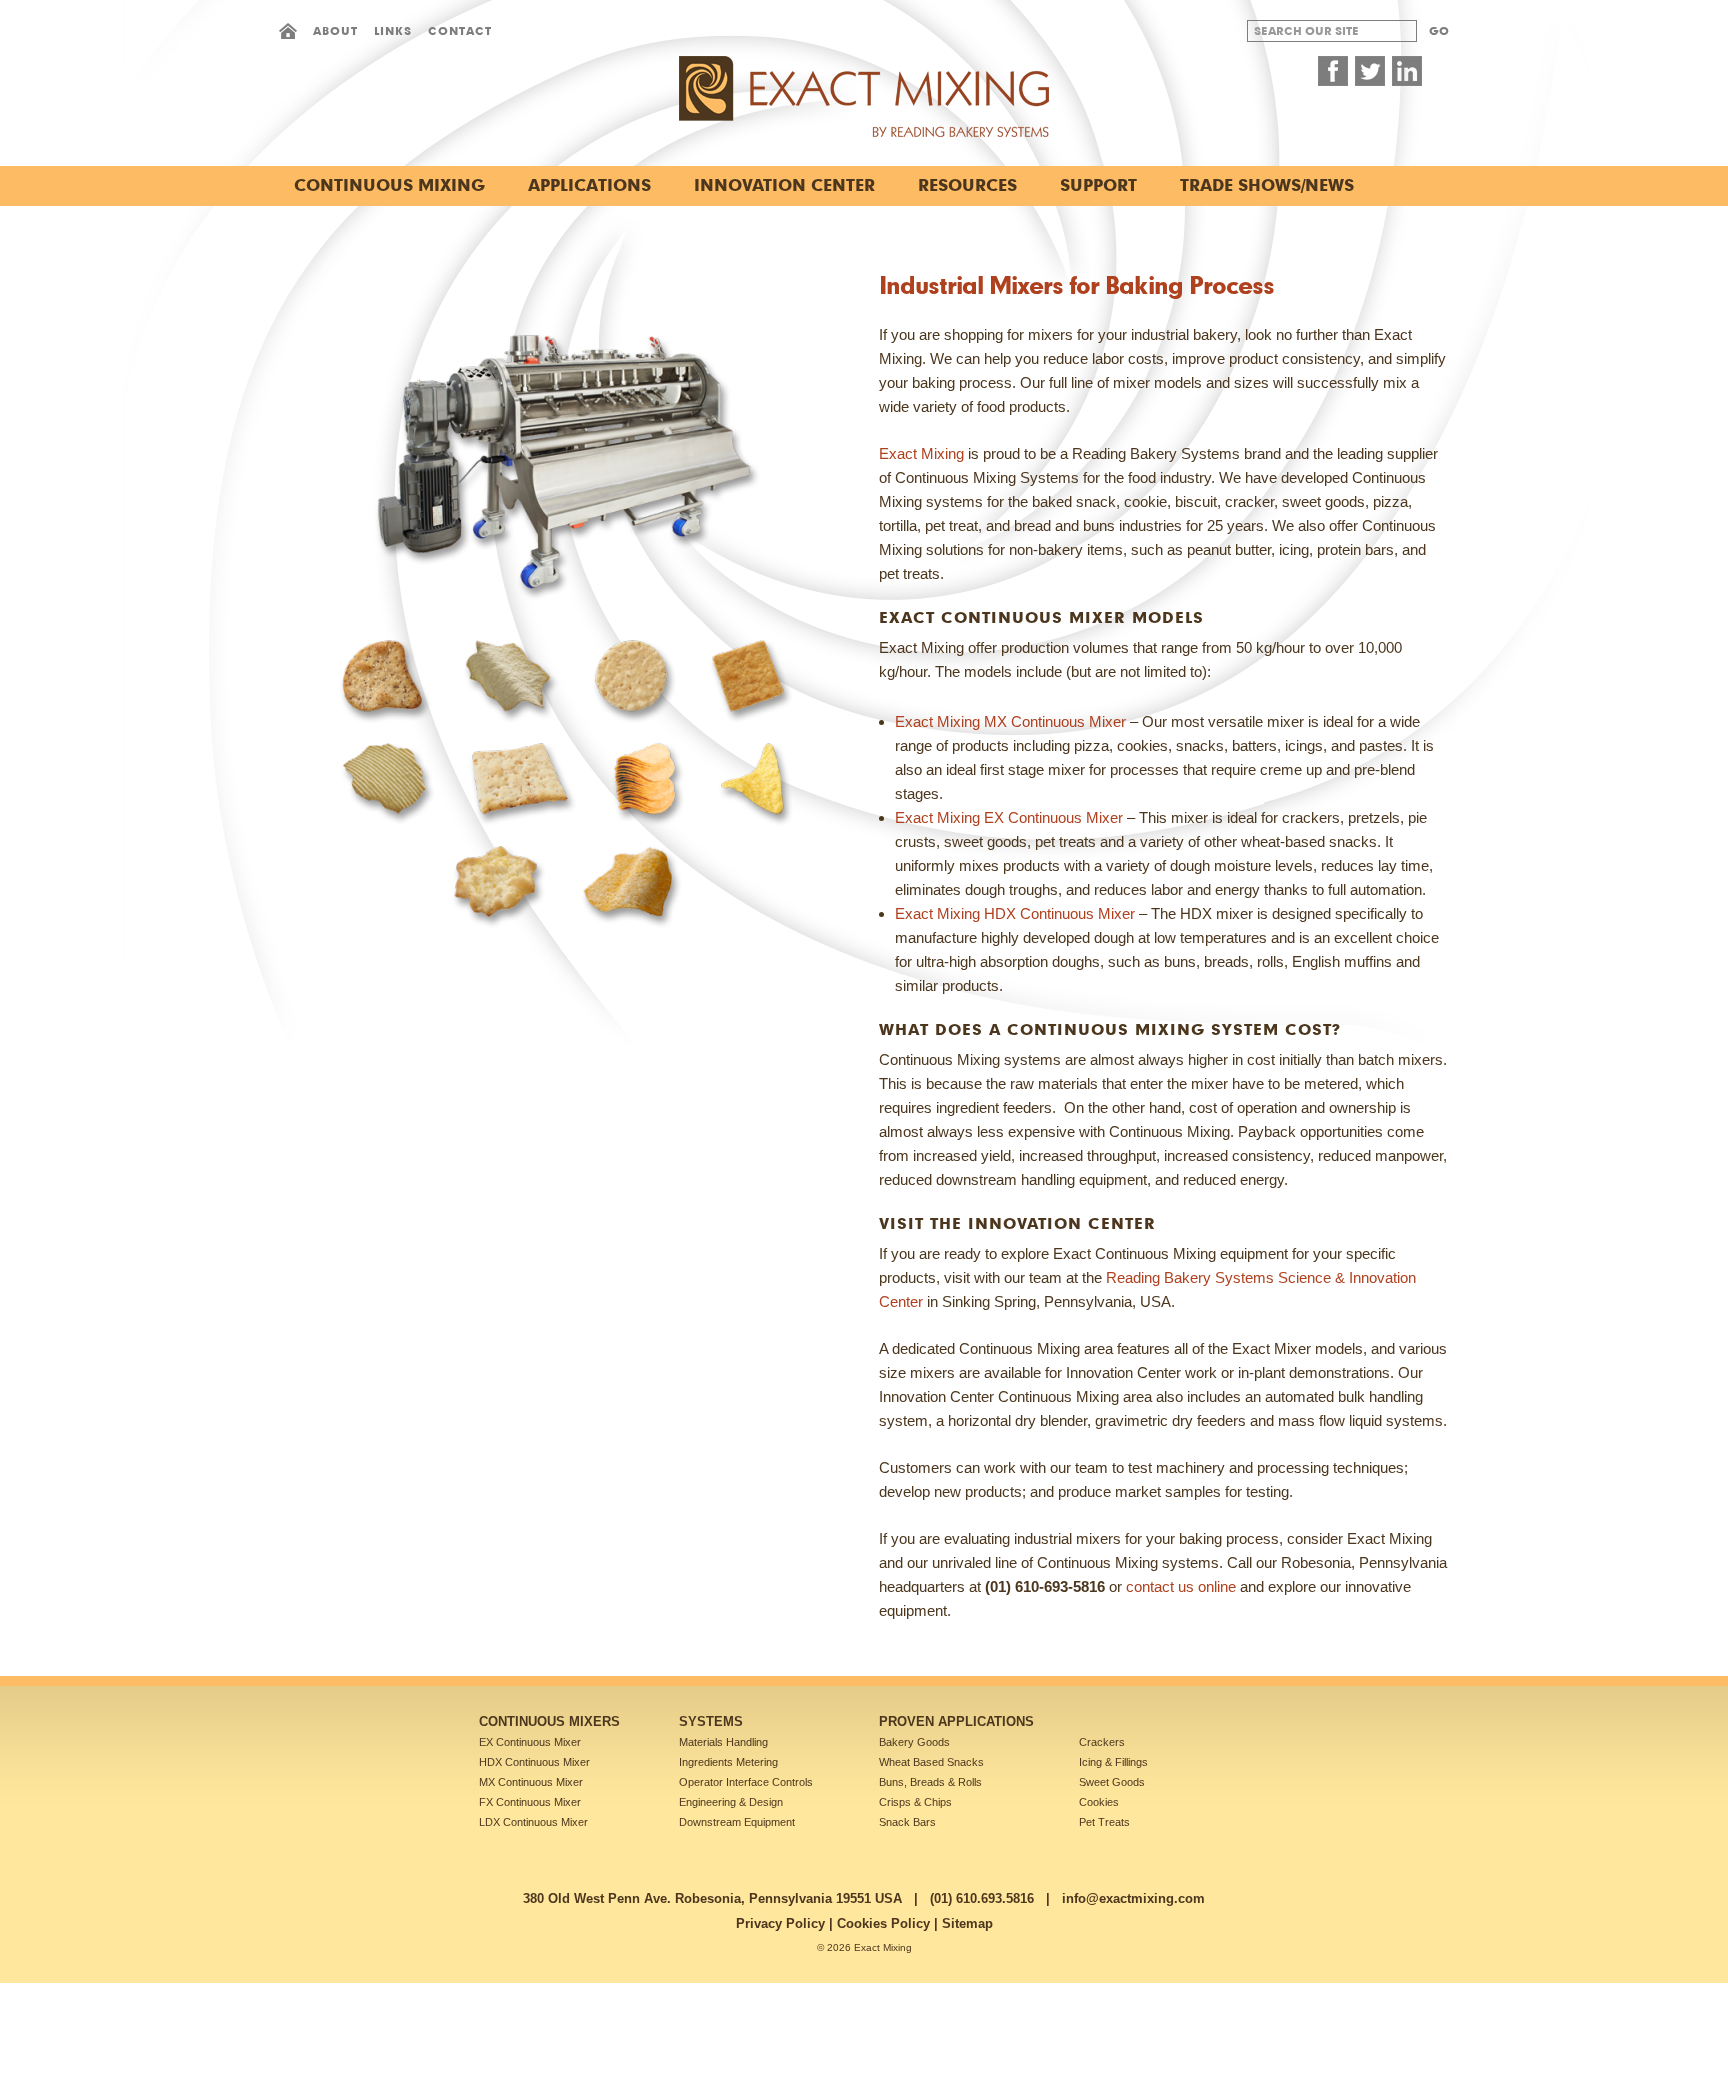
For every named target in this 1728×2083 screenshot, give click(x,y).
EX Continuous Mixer (530, 1742)
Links (393, 30)
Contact (460, 30)
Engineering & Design (731, 1802)
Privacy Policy (780, 1923)
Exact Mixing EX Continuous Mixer (1009, 817)
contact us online (1181, 1586)
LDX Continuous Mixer (533, 1822)
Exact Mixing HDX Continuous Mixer (1015, 913)
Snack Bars (907, 1822)
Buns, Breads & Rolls (930, 1782)
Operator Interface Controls (746, 1782)
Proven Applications (956, 1721)
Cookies (1099, 1802)
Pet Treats (1104, 1822)
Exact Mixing (921, 453)
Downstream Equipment (737, 1822)
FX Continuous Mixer (530, 1802)
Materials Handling (723, 1742)
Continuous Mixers (549, 1721)
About (335, 30)
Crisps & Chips (915, 1802)
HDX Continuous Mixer (534, 1762)
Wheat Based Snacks (931, 1762)
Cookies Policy (883, 1923)
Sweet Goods (1112, 1782)
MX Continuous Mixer (531, 1782)
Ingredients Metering (728, 1762)
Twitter (1370, 71)
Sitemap (967, 1923)
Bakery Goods (914, 1742)
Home (288, 31)
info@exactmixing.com (1133, 1898)
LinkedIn (1407, 71)
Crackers (1102, 1742)
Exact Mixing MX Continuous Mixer (1010, 721)
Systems (711, 1721)
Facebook (1333, 71)
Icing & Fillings (1113, 1762)
